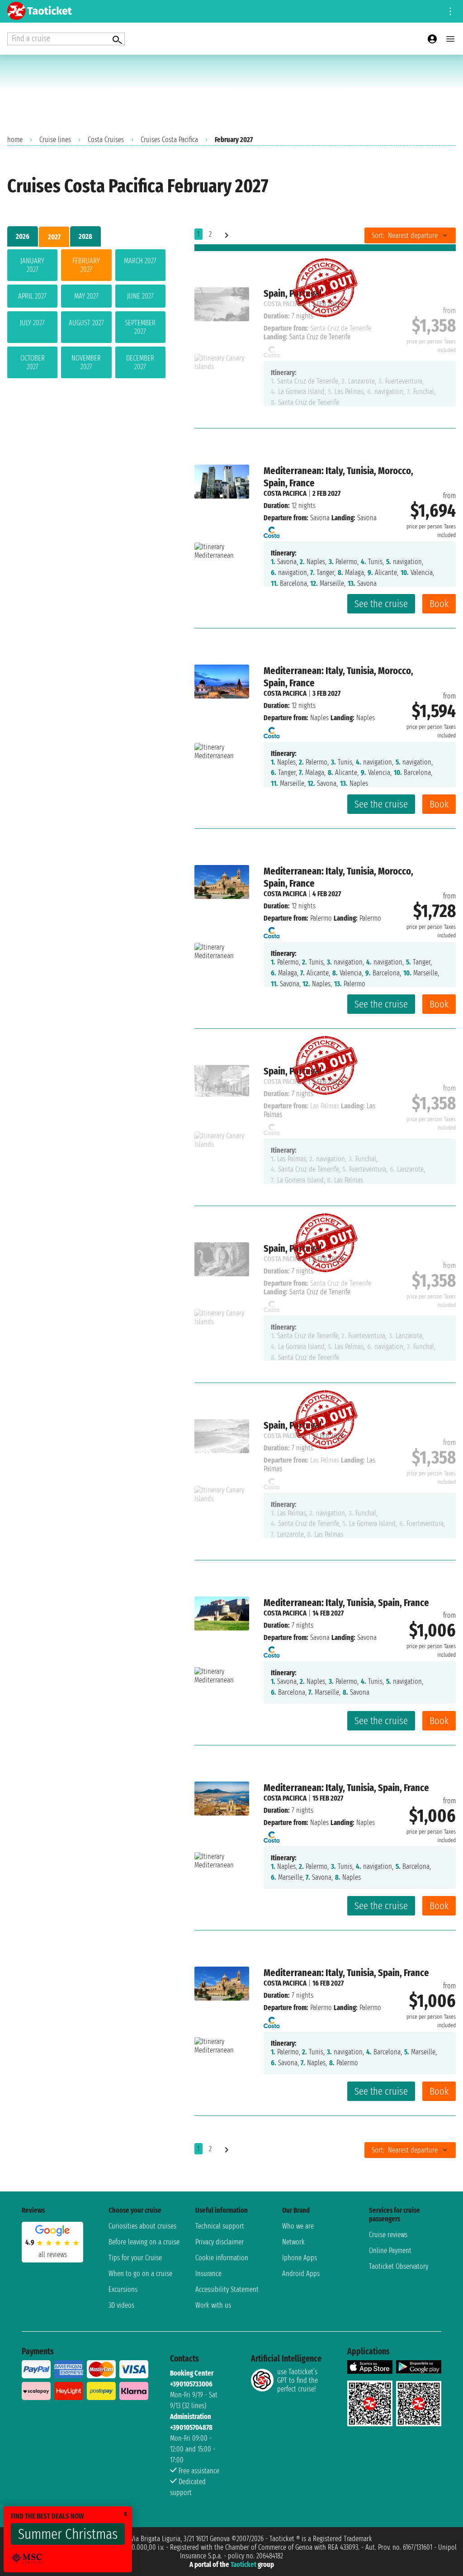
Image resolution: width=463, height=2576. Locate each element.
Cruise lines (55, 140)
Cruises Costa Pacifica (169, 140)
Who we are (298, 2226)
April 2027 (32, 296)
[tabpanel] (86, 316)
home (15, 140)
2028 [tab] (85, 236)
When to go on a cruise (140, 2274)
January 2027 (32, 265)
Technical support (220, 2226)
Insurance (208, 2274)
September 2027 (140, 327)
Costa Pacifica (285, 493)
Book (439, 604)
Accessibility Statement (227, 2289)
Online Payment (390, 2250)
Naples (319, 718)
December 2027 (140, 362)
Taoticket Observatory (399, 2266)
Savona (320, 518)
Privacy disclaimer (220, 2242)
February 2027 (86, 265)
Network (293, 2242)
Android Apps (301, 2274)
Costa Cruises (106, 140)
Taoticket (243, 2564)
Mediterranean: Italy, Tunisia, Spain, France (346, 1603)
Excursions (123, 2289)
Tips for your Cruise (135, 2258)
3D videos (121, 2305)
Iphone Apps (300, 2258)
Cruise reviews (388, 2235)
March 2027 (140, 261)
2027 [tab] (54, 237)
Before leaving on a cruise (144, 2242)
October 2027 (33, 362)
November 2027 (86, 362)
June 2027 (140, 296)
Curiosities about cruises (142, 2226)
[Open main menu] (450, 39)
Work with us (213, 2305)
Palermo (321, 918)
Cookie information (222, 2258)
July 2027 (32, 323)
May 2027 (86, 296)
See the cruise (381, 604)
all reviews (53, 2255)
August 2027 (86, 323)
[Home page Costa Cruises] (272, 530)
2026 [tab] (23, 236)
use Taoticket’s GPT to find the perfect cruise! (298, 2380)
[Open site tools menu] (450, 11)
